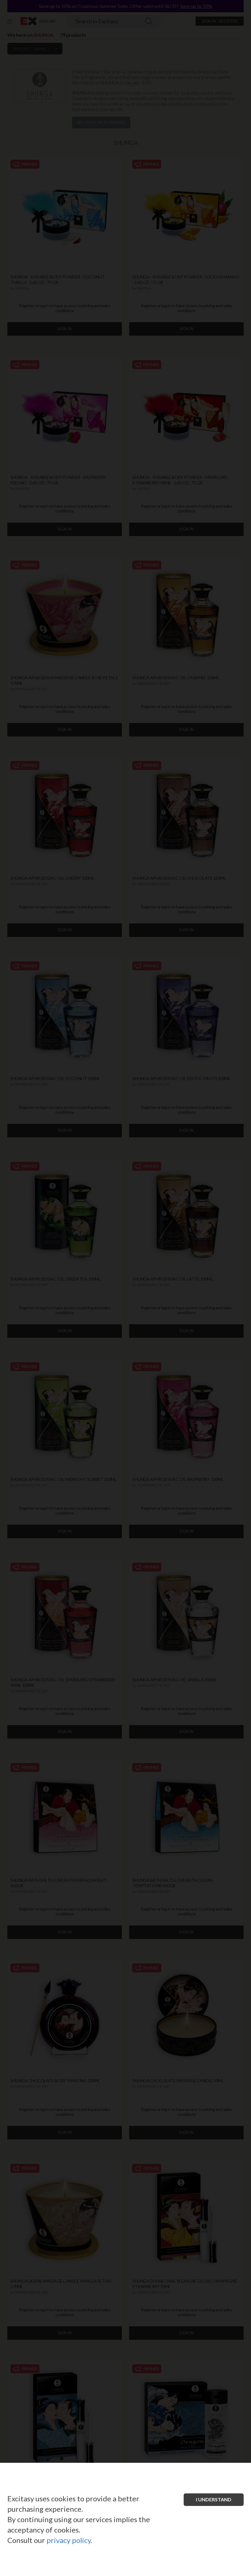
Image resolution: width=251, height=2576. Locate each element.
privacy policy (69, 2540)
